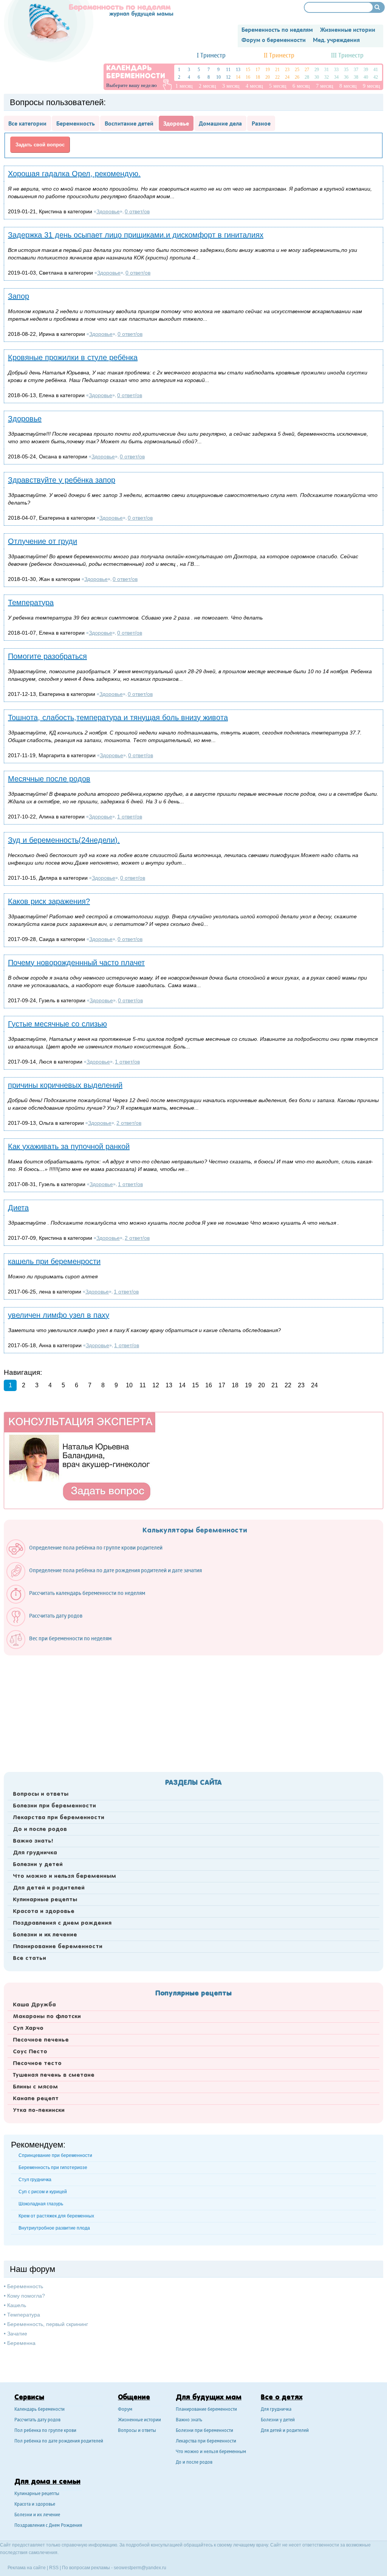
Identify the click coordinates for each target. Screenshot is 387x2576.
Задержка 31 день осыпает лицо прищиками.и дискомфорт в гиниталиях (136, 235)
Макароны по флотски (47, 2017)
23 (287, 70)
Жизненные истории (139, 2420)
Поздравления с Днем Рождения (48, 2526)
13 (238, 70)
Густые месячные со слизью (57, 1024)
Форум (125, 2410)
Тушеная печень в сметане (54, 2075)
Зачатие (17, 2334)
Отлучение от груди (43, 541)
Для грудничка (35, 1853)
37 (356, 70)
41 (376, 70)
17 (258, 70)
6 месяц (301, 86)
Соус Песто (30, 2052)
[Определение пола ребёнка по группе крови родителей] (88, 1556)
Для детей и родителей (49, 1888)
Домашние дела (220, 123)
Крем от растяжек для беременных (56, 2216)
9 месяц (372, 86)
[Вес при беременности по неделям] (63, 1647)
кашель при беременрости (54, 1261)
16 (248, 77)
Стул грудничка (35, 2180)
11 (228, 70)
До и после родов (40, 1829)
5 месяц (278, 86)
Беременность (76, 123)
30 (317, 77)
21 (277, 70)
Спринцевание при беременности (55, 2155)
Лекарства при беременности (59, 1818)
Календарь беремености (39, 2410)
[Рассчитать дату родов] (48, 1624)
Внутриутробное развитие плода (54, 2228)
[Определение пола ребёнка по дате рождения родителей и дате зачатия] (108, 1579)
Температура (31, 602)
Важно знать (189, 2420)
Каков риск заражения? (49, 901)
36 (346, 77)
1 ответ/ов (130, 817)
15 (248, 70)
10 (218, 77)
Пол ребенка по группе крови (45, 2431)
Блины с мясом (35, 2087)
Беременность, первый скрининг (48, 2324)
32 (327, 77)
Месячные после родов (49, 779)
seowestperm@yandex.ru (140, 2568)
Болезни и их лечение (45, 1935)
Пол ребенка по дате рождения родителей (59, 2442)
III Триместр (347, 56)
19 (268, 70)
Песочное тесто (37, 2064)
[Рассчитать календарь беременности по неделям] (80, 1602)
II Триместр (279, 56)
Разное (261, 123)
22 (277, 77)
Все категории (27, 123)
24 (287, 77)
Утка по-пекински (39, 2110)
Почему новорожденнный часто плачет (76, 963)
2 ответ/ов (129, 1123)
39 (366, 70)
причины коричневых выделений (65, 1085)
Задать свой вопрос (40, 145)
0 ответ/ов (137, 211)
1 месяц (184, 86)
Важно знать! (33, 1841)
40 (366, 77)
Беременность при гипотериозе (53, 2168)
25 (297, 70)
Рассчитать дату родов (37, 2420)
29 (317, 70)
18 (258, 77)
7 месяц (325, 86)
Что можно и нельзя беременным (64, 1876)
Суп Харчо (28, 2028)
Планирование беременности (58, 1947)
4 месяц (254, 86)
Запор (19, 296)
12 (228, 77)
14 (238, 77)
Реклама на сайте (27, 2568)
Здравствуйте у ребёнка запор (62, 480)
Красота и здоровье (44, 1911)
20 (268, 77)
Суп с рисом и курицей (43, 2192)
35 (346, 70)
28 (307, 77)
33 (336, 70)
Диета (18, 1208)
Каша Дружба (34, 2005)
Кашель (17, 2305)
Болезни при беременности (54, 1806)
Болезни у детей (38, 1865)
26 (297, 77)
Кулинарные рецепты (45, 1900)
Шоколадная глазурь (41, 2204)
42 (376, 77)
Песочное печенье (41, 2040)
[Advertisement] (193, 1711)
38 (356, 77)
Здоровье (176, 123)
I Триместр (211, 56)
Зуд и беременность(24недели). (64, 840)
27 (307, 70)
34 (336, 77)
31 (327, 70)
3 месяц (231, 86)
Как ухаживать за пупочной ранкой (69, 1146)
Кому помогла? (26, 2296)
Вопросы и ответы (41, 1794)
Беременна (21, 2343)
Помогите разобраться (47, 656)
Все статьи (29, 1958)
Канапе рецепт (36, 2099)
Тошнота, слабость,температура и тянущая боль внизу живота (118, 717)
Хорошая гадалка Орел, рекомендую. (74, 174)
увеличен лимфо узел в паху (59, 1315)
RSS (54, 2568)
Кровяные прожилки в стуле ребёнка (73, 357)
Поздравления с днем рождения (62, 1923)
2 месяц (207, 86)
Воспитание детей (129, 123)
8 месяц (348, 86)
